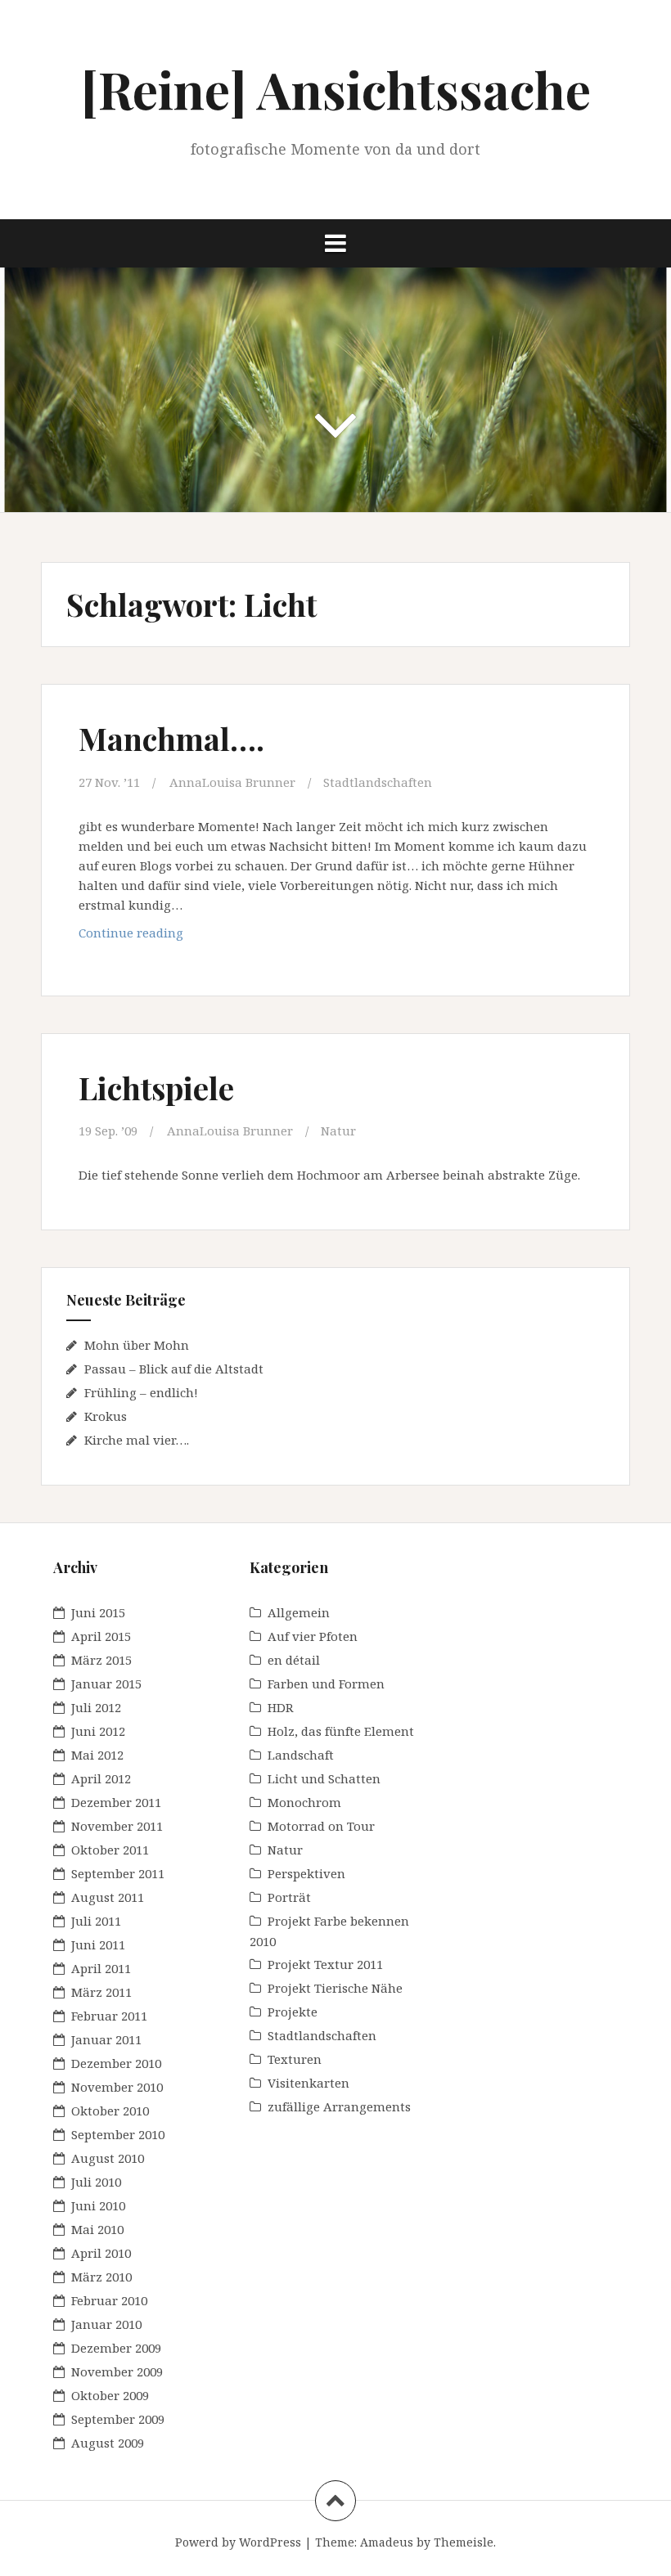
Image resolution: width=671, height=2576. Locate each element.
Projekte (293, 2012)
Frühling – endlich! (141, 1392)
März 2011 (101, 1992)
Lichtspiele (156, 1088)
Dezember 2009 (116, 2348)
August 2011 (108, 1897)
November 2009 (117, 2371)
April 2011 (101, 1968)
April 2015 (101, 1636)
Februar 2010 (109, 2300)
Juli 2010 (96, 2182)
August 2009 (108, 2443)
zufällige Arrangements (339, 2106)
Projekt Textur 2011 (325, 1964)
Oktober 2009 (110, 2395)
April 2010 (101, 2253)
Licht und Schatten (324, 1778)
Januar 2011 (106, 2039)
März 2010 (101, 2277)
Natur (338, 1131)
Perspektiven (306, 1873)
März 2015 (101, 1660)
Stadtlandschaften (378, 782)
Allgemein (299, 1612)
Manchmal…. (171, 738)
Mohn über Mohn (137, 1345)
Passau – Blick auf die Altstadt (174, 1369)
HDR (281, 1707)
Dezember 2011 (116, 1802)
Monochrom (304, 1802)
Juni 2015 (98, 1612)
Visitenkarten (308, 2083)
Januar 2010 (106, 2324)
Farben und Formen (326, 1684)
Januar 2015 (106, 1684)
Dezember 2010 (116, 2063)
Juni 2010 (98, 2205)
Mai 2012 (97, 1755)
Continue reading (170, 932)
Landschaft (301, 1755)
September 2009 (118, 2419)
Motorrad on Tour (321, 1826)
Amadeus (387, 2542)
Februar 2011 (109, 2016)
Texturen (295, 2059)
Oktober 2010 (110, 2111)
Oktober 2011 (110, 1850)
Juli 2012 (96, 1707)
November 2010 (117, 2087)
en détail (294, 1660)
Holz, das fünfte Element (341, 1731)
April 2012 (101, 1778)
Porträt (289, 1897)
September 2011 (118, 1873)
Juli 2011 (96, 1921)
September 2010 (118, 2134)
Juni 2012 (98, 1731)
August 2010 (108, 2158)
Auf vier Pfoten (313, 1636)
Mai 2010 (97, 2229)
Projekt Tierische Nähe (335, 1988)
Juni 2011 (98, 1944)
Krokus (106, 1416)
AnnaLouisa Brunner (232, 782)
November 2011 (117, 1826)
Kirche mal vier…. (137, 1440)
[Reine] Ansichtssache (336, 89)
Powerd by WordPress (238, 2542)
